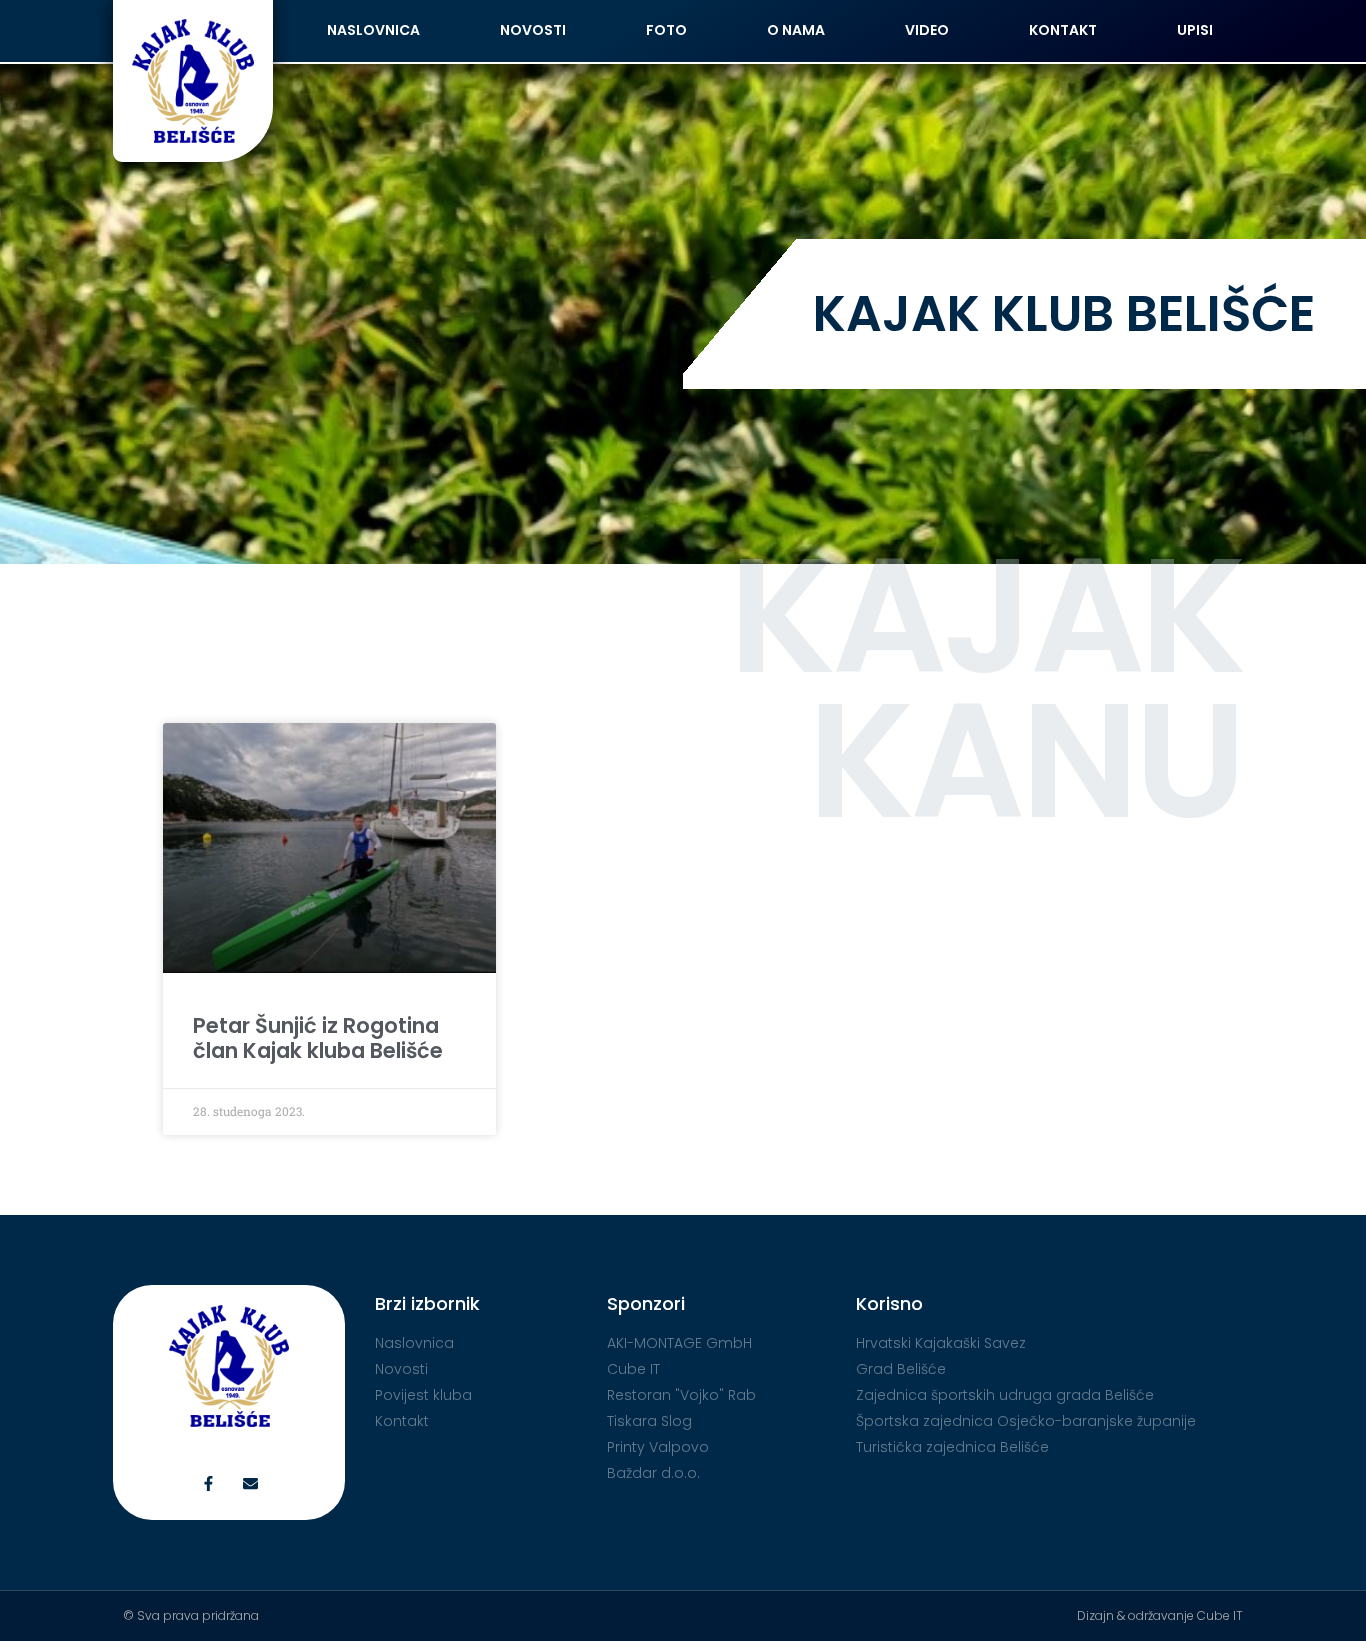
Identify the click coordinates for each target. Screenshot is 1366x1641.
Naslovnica (373, 30)
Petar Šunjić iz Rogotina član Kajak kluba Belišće (318, 1038)
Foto (666, 30)
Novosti (533, 30)
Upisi (1195, 30)
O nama (796, 30)
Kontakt (1063, 30)
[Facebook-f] (208, 1483)
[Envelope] (250, 1483)
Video (927, 30)
